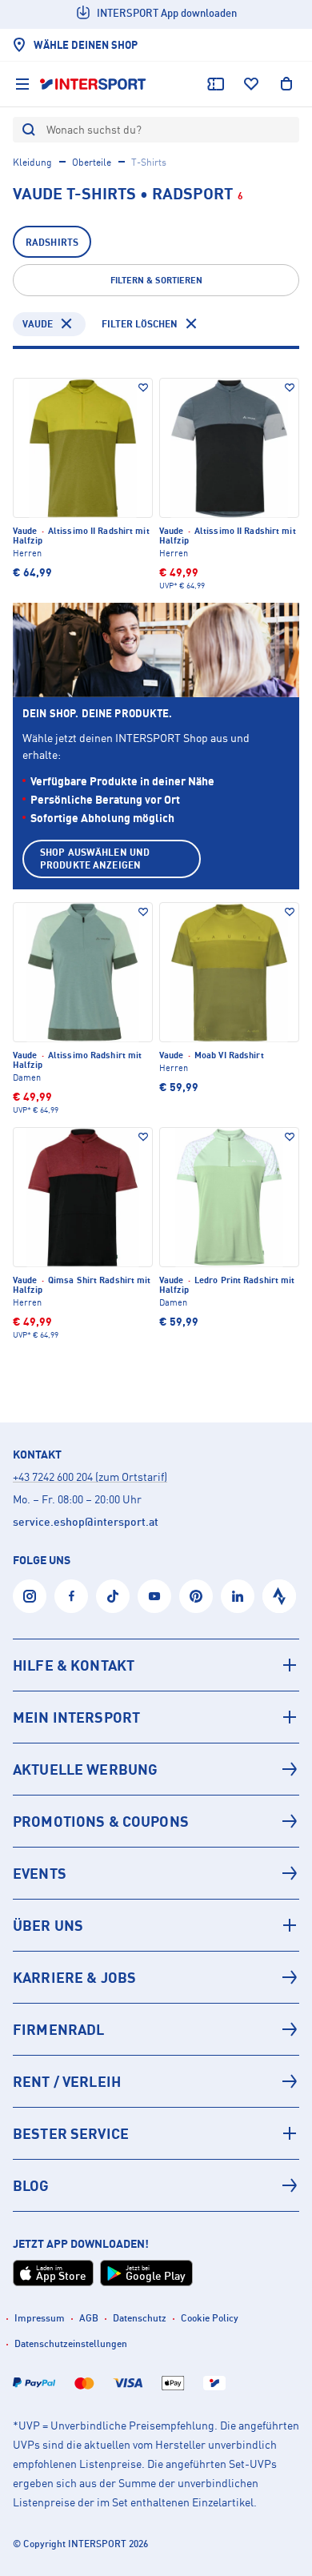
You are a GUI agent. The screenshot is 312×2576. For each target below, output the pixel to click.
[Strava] (279, 1596)
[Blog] (156, 2185)
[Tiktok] (113, 1596)
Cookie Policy (210, 2318)
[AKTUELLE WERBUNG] (156, 1769)
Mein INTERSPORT (76, 1717)
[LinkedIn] (238, 1596)
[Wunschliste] (251, 84)
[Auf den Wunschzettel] (143, 387)
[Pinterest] (196, 1596)
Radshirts (52, 242)
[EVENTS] (156, 1873)
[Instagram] (30, 1596)
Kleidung (32, 162)
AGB (89, 2318)
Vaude (38, 324)
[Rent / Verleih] (156, 2081)
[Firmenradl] (156, 2029)
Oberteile (92, 162)
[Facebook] (71, 1596)
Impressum (40, 2318)
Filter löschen (140, 324)
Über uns (48, 1925)
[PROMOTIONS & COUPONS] (156, 1821)
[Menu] (22, 84)
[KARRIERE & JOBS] (156, 1977)
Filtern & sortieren (156, 280)
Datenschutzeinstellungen (71, 2343)
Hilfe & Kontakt (74, 1665)
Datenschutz (140, 2318)
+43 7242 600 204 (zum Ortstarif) (90, 1477)
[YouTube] (154, 1596)
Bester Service (71, 2133)
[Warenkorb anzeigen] (286, 84)
